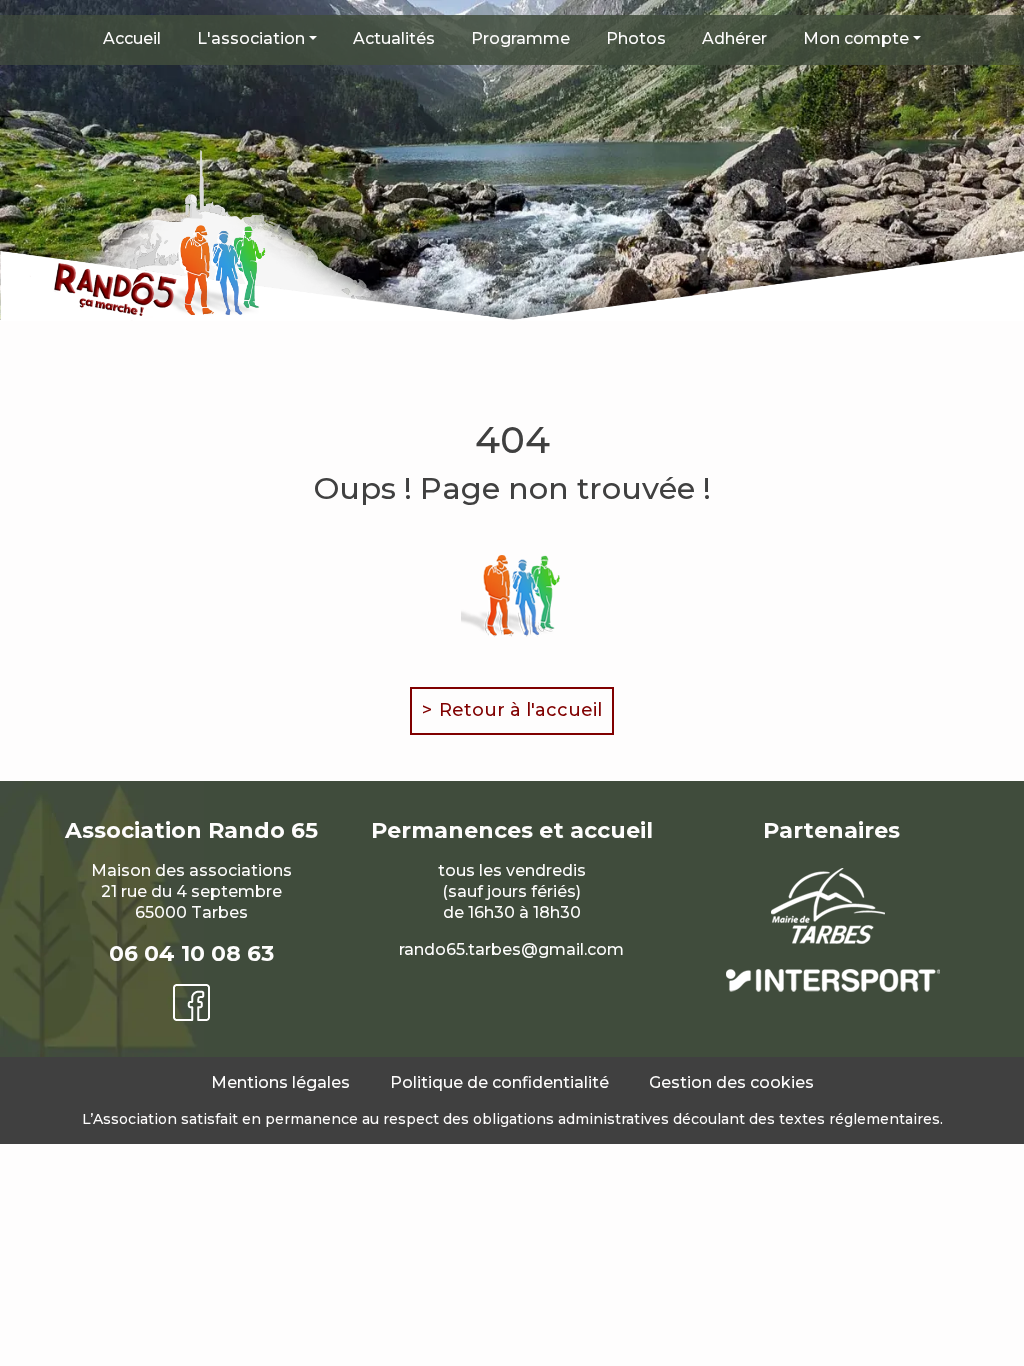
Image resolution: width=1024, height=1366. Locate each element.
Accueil (132, 38)
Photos (636, 38)
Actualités (394, 38)
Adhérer (734, 38)
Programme (520, 38)
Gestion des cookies (731, 1082)
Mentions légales (280, 1082)
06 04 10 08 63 (191, 953)
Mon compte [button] (856, 38)
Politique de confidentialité (499, 1082)
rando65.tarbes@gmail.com (511, 949)
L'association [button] (251, 38)
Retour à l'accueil (520, 710)
